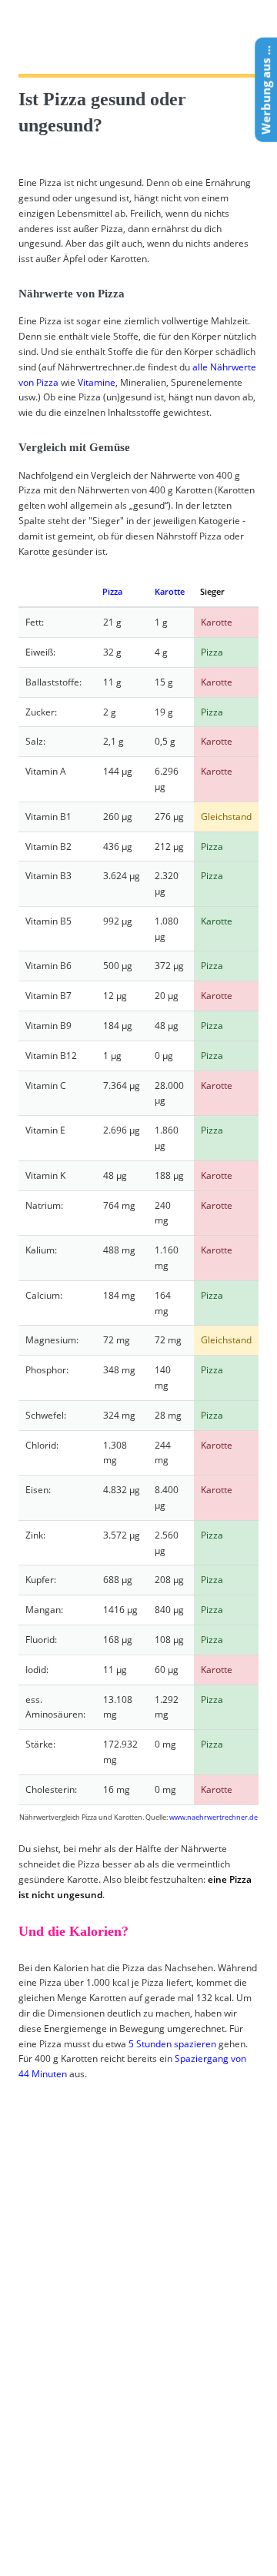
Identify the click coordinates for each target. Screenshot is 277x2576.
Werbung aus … (265, 90)
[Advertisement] (134, 2331)
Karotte (170, 591)
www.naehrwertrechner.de (214, 1817)
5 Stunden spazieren (172, 2044)
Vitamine (97, 382)
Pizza (112, 591)
